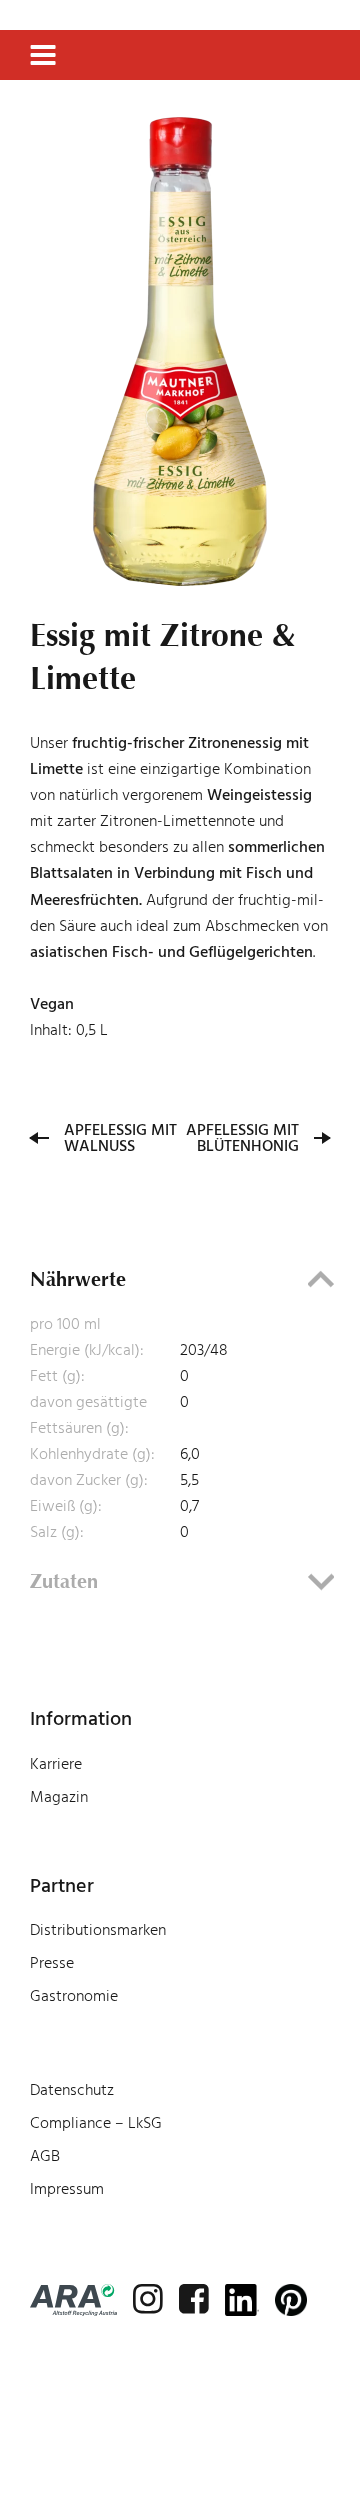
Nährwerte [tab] (78, 1279)
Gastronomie (74, 1996)
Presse (52, 1963)
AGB (45, 2156)
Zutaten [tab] (64, 1581)
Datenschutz (72, 2090)
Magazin (59, 1797)
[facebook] (194, 2299)
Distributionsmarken (98, 1930)
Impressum (67, 2189)
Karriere (56, 1764)
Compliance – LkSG (96, 2123)
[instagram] (148, 2299)
